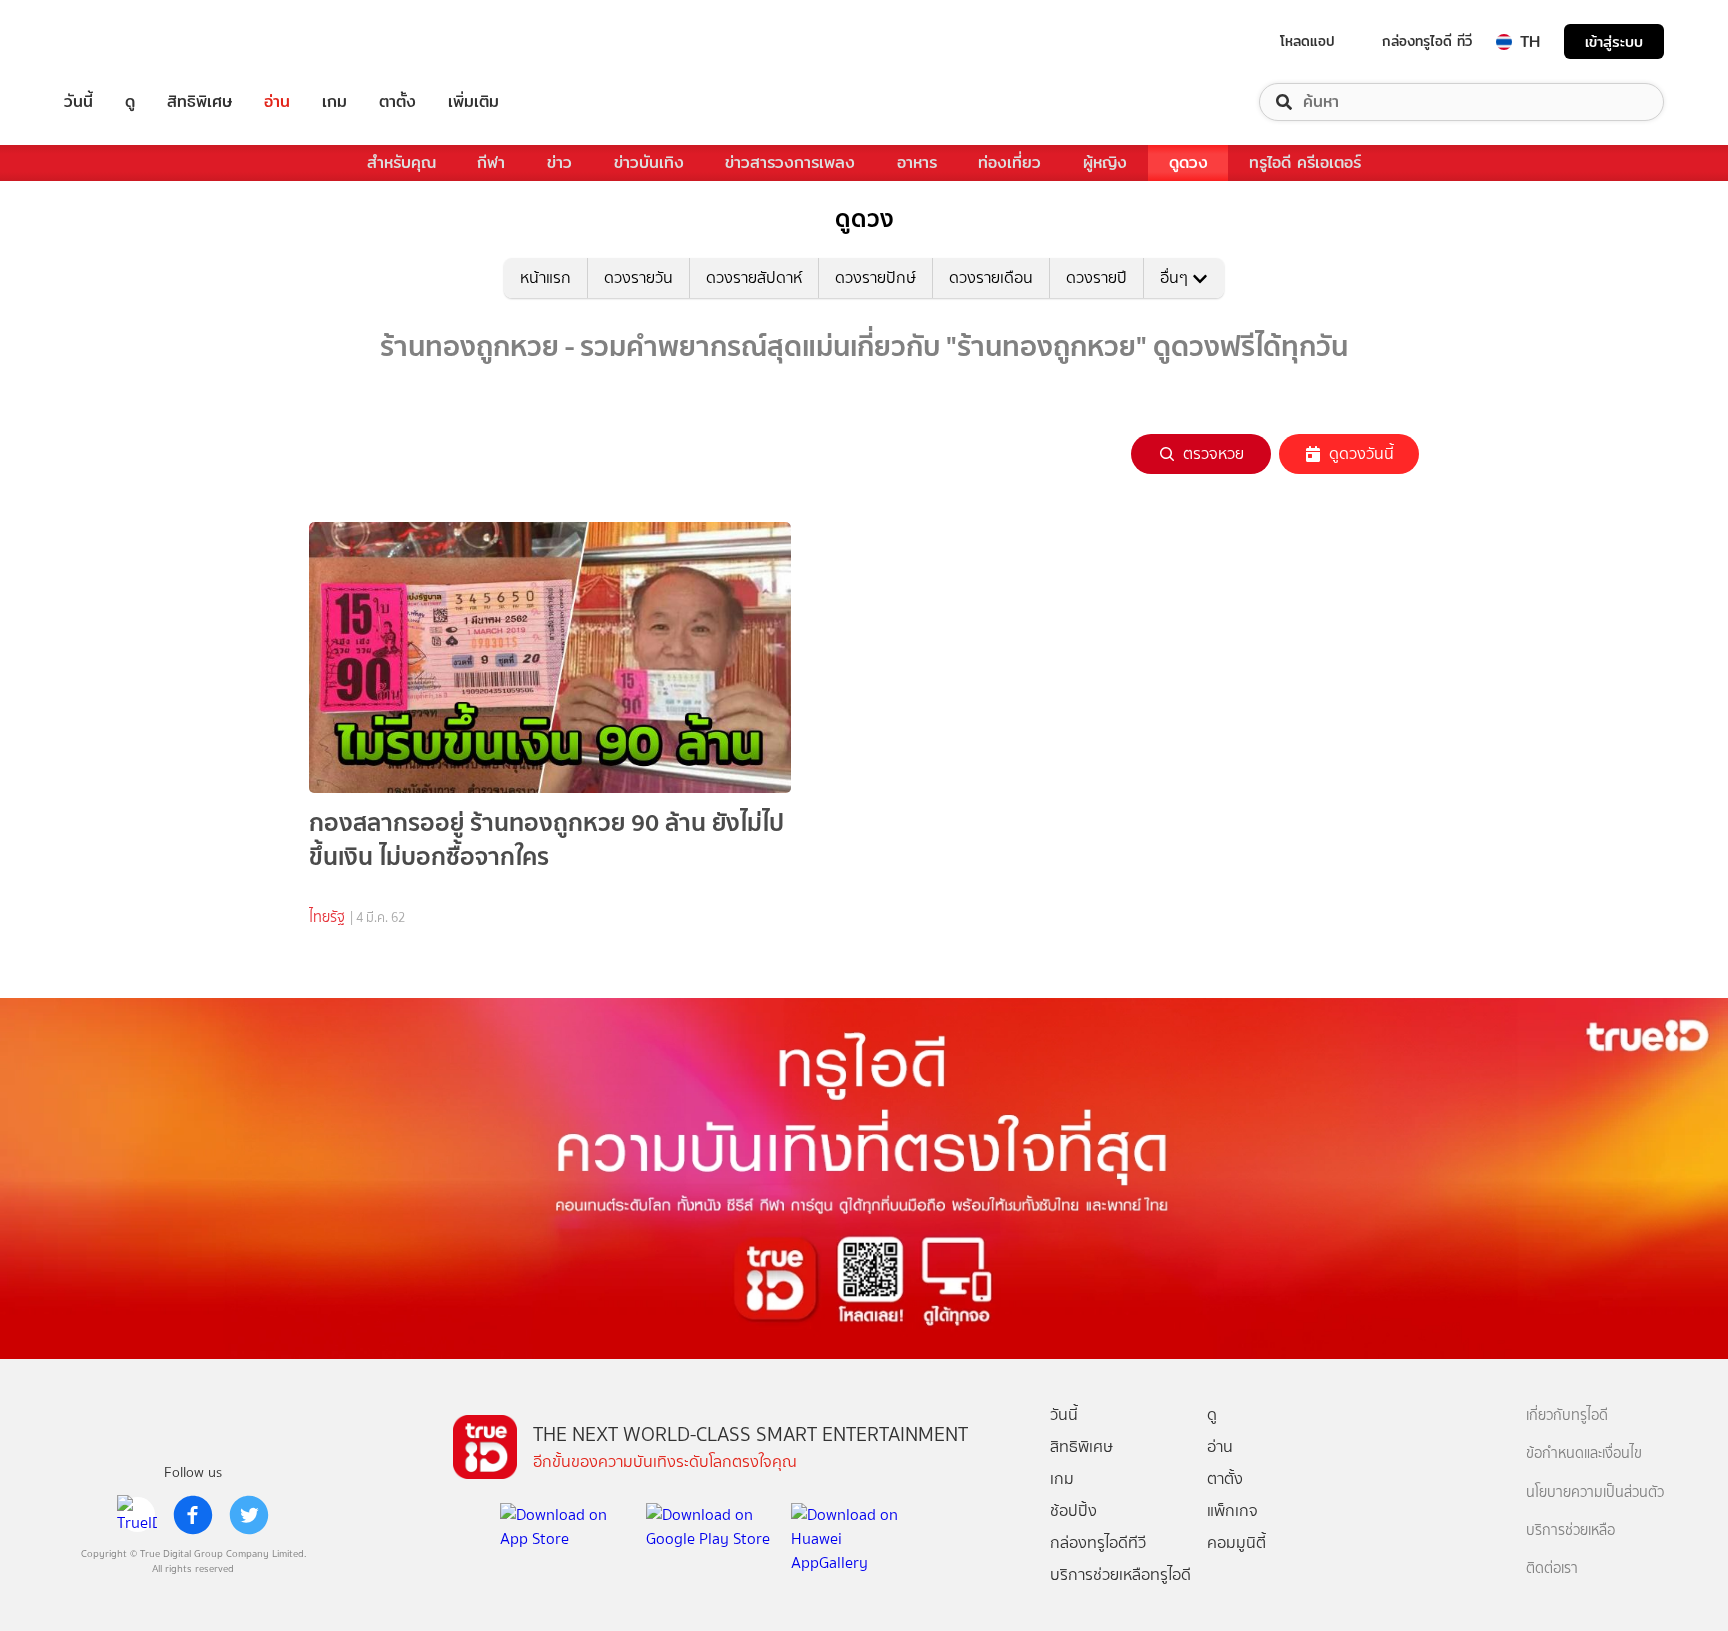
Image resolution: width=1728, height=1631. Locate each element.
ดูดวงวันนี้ (1361, 453)
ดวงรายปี (1096, 277)
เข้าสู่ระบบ (1614, 41)
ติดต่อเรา (1552, 1568)
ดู (130, 102)
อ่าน (277, 102)
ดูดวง (1188, 162)
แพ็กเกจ (1232, 1510)
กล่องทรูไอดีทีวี (1098, 1542)
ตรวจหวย (1213, 453)
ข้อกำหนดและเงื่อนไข (1584, 1453)
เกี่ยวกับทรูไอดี (1567, 1415)
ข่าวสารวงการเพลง (790, 162)
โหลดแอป (1307, 41)
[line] (137, 1515)
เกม (334, 102)
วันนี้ (78, 102)
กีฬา (491, 162)
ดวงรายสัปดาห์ (754, 277)
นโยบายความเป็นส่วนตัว (1595, 1492)
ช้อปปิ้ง (1073, 1510)
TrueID (124, 41)
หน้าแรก (545, 277)
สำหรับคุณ (401, 162)
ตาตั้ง (397, 102)
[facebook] (193, 1515)
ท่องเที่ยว (1009, 162)
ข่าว (559, 162)
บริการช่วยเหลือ (1570, 1530)
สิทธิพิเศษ (199, 102)
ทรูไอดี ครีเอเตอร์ (1305, 162)
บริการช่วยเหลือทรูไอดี (1120, 1574)
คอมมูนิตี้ (1236, 1542)
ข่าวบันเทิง (649, 162)
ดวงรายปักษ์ (875, 277)
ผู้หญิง (1105, 162)
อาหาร (917, 162)
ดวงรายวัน (638, 277)
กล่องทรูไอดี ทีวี (1427, 41)
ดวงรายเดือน (991, 277)
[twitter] (249, 1515)
